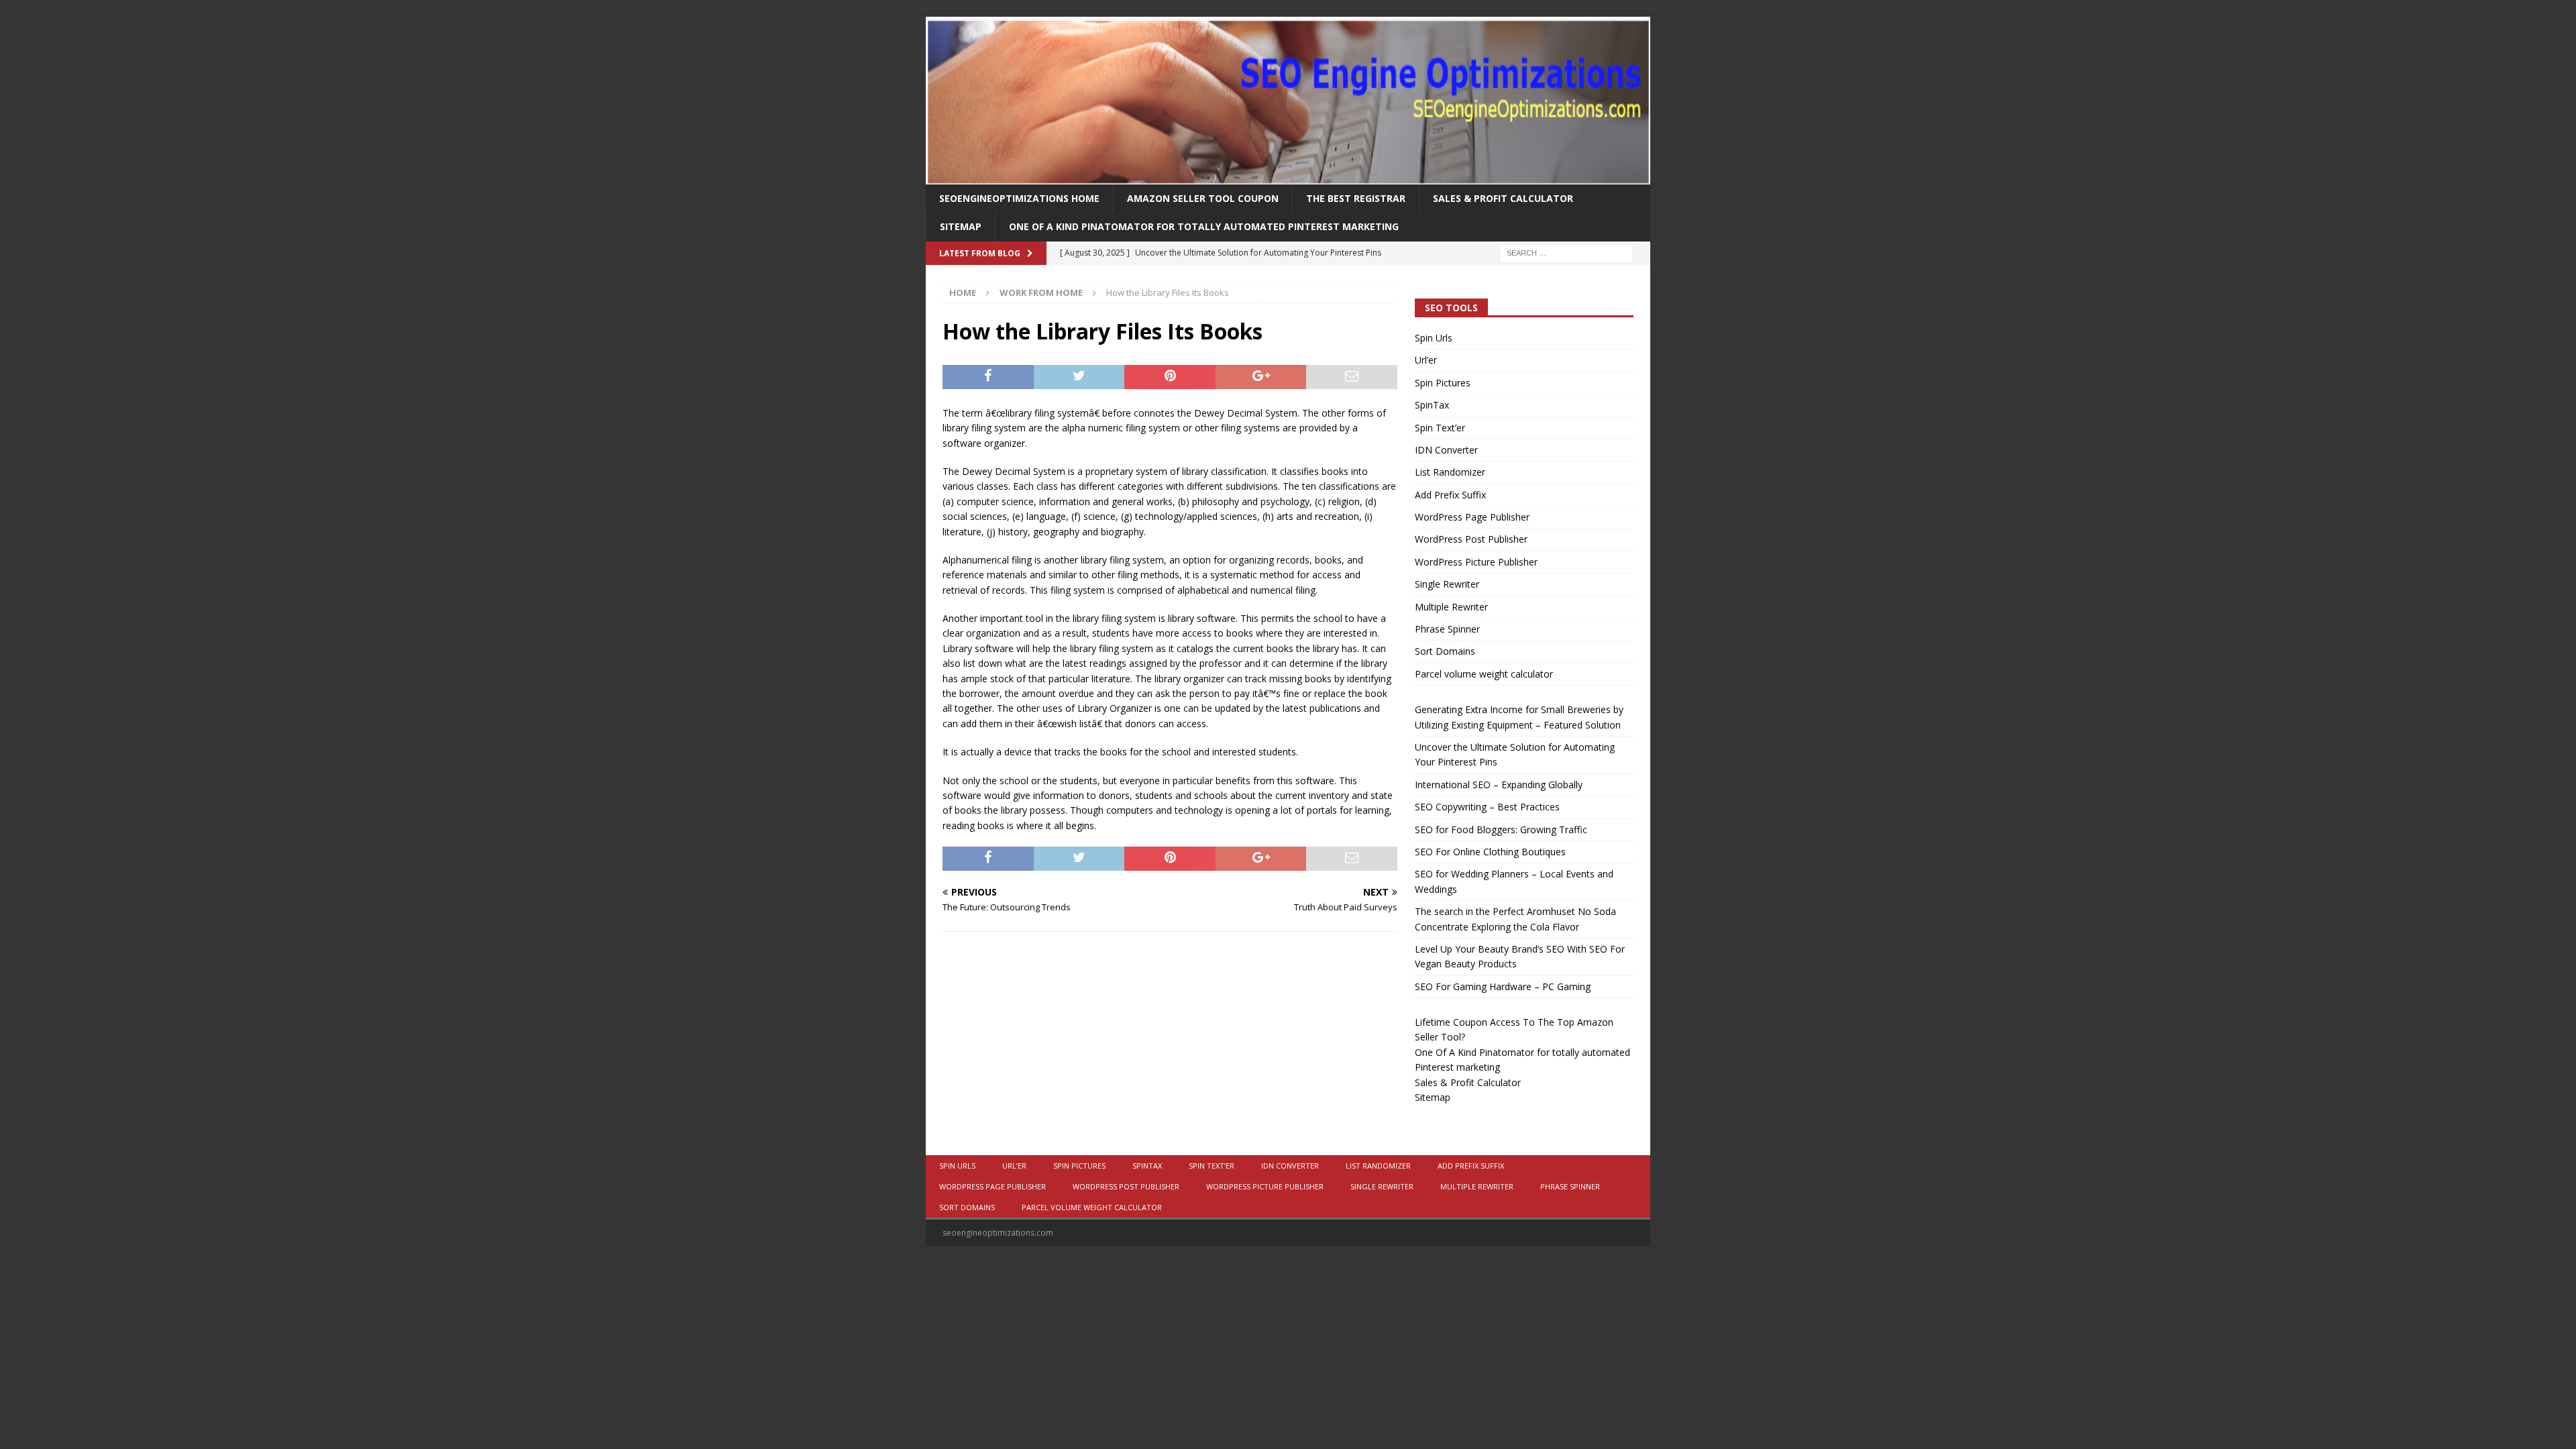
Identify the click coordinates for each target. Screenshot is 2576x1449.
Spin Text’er (1440, 428)
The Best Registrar (1356, 198)
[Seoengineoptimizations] (1288, 177)
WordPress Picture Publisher (1476, 562)
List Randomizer (1450, 472)
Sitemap (961, 226)
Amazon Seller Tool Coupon (1203, 198)
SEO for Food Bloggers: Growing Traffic (1501, 829)
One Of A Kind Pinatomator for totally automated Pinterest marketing (1204, 226)
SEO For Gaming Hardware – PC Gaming (1503, 986)
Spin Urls (1434, 338)
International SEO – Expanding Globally (1499, 785)
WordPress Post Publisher (1471, 539)
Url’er (1426, 360)
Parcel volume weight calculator (1484, 674)
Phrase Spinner (1447, 629)
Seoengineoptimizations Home (1019, 198)
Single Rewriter (1447, 584)
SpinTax (1432, 405)
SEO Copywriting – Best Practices (1487, 807)
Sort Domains (1445, 651)
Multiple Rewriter (1451, 607)
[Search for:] (1566, 252)
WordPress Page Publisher (1472, 517)
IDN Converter (1446, 450)
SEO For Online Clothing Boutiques (1490, 852)
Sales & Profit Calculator (1503, 198)
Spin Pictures (1443, 383)
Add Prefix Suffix (1450, 495)
